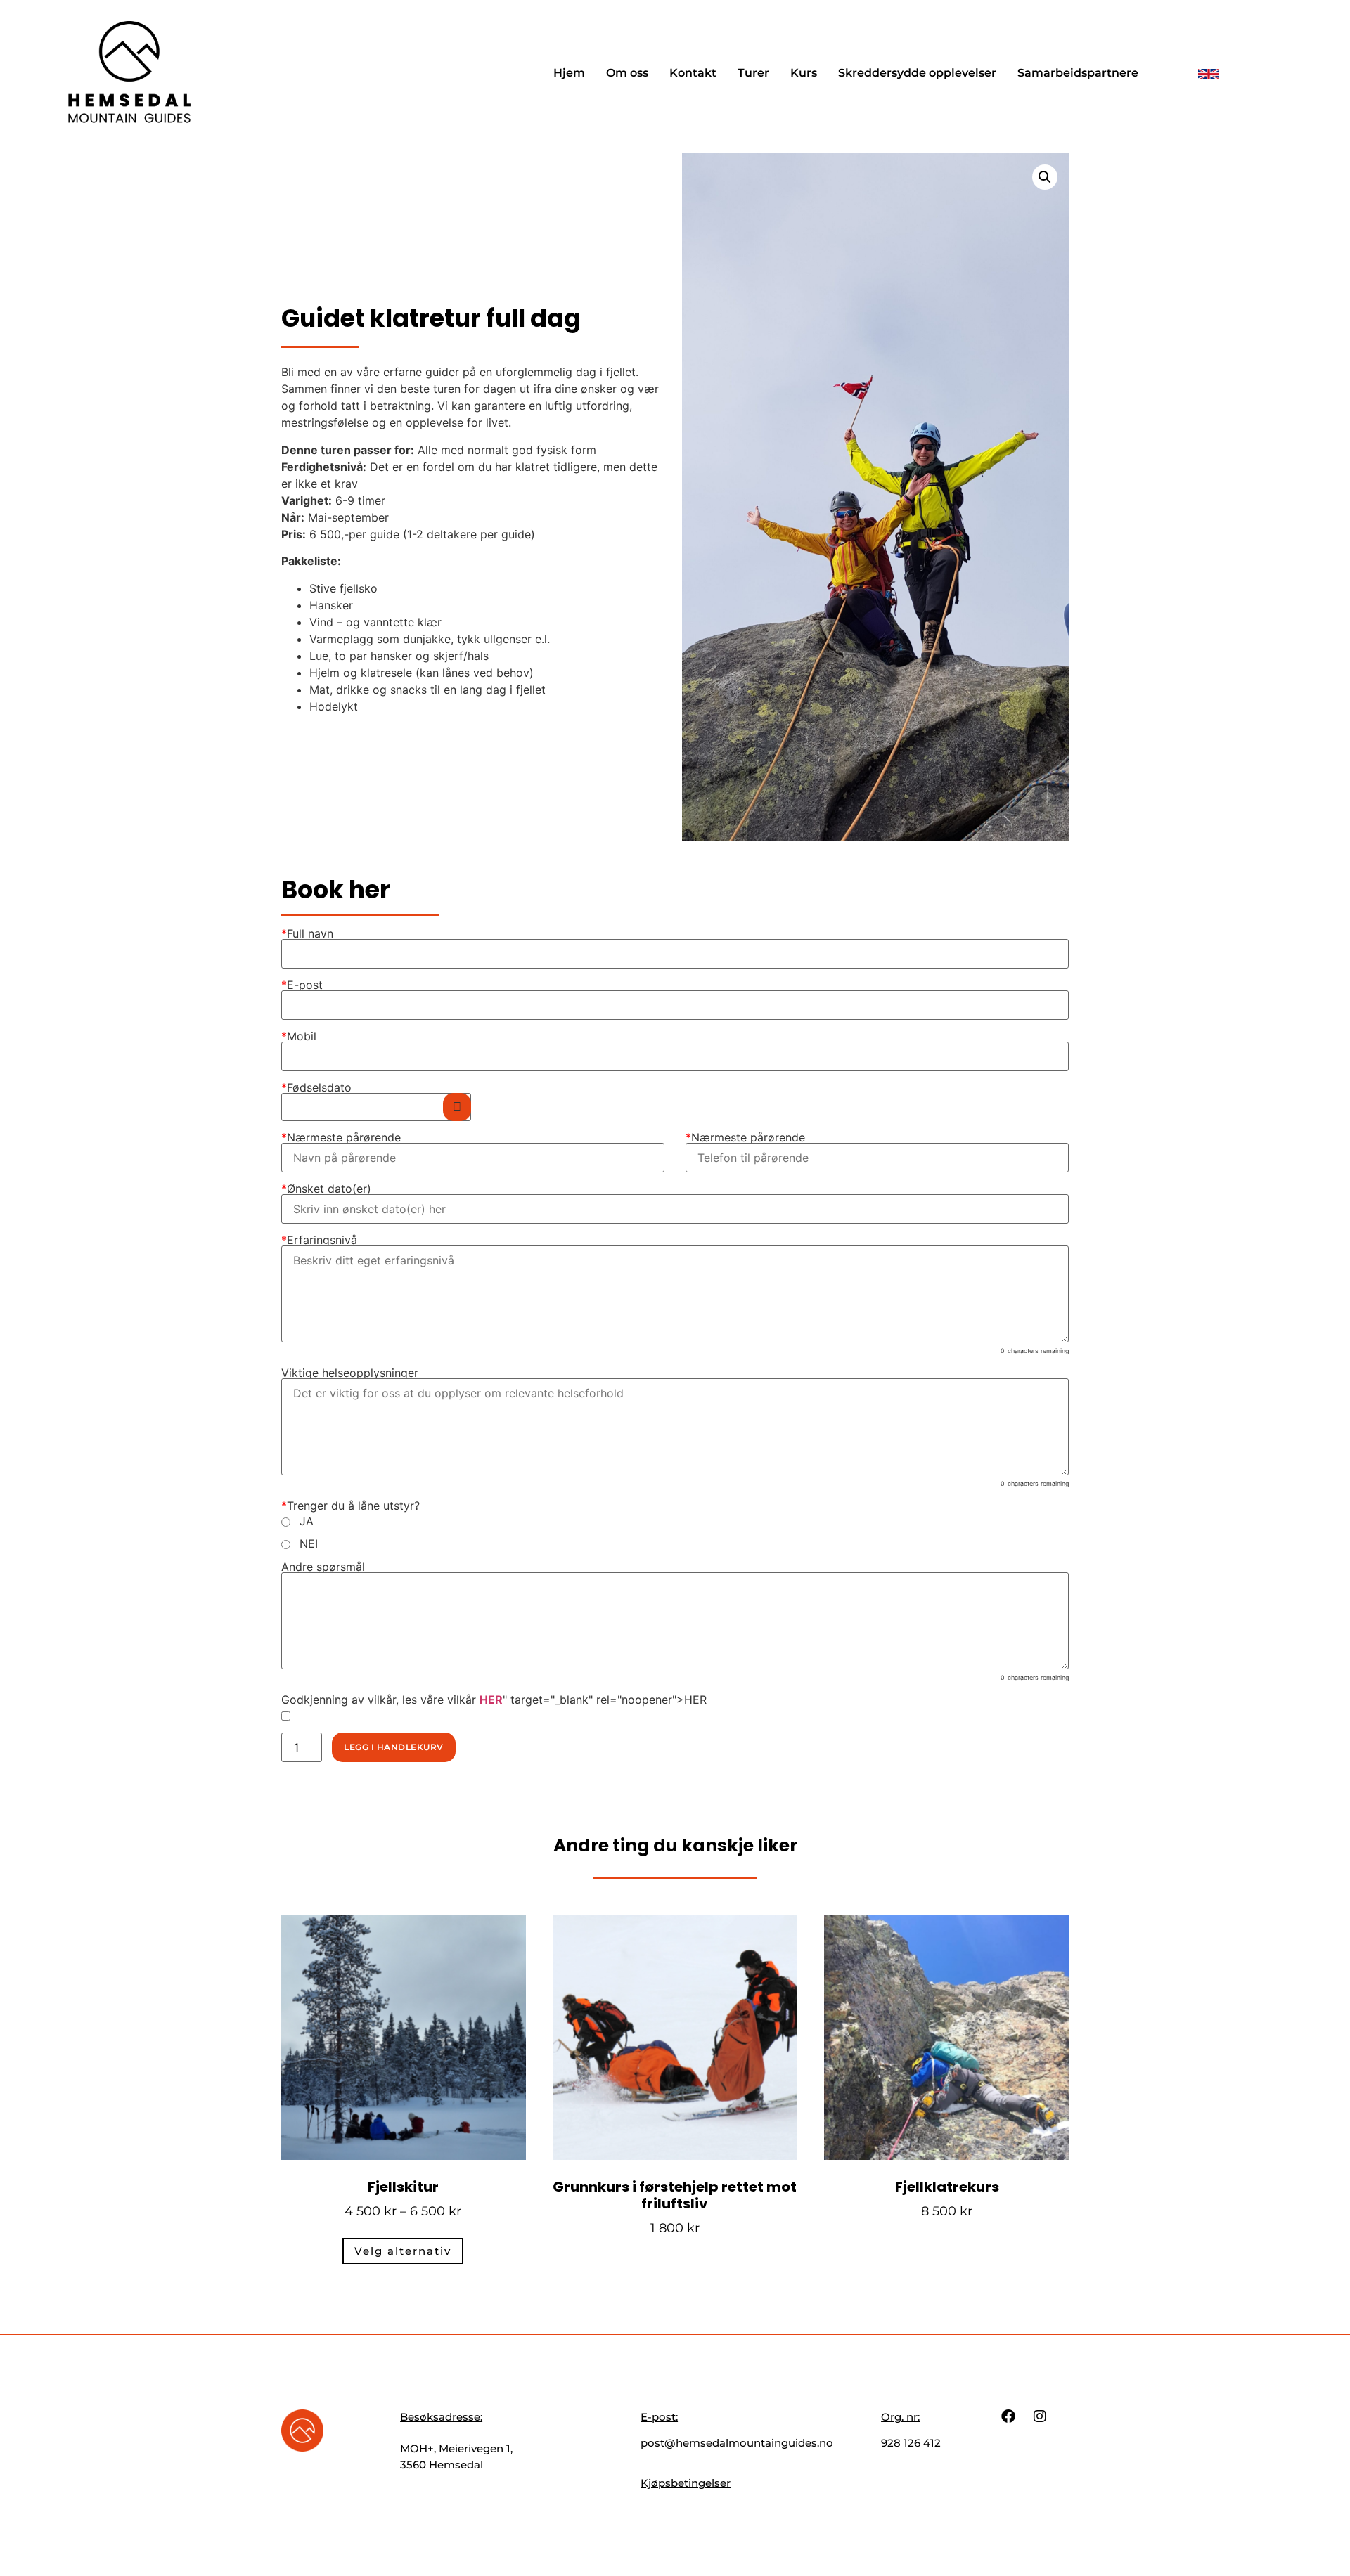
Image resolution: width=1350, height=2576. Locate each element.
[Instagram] (1040, 2416)
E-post (302, 985)
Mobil (299, 1036)
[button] (1045, 177)
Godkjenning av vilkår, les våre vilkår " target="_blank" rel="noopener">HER (494, 1700)
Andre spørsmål (323, 1567)
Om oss (627, 73)
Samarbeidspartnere (1078, 73)
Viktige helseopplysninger (350, 1373)
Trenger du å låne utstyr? (351, 1506)
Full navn (307, 933)
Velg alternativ (403, 2251)
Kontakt (693, 73)
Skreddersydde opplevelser (917, 73)
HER (491, 1700)
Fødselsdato (316, 1087)
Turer (753, 73)
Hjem (569, 73)
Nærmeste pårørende (341, 1137)
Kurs (804, 73)
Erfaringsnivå (319, 1240)
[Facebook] (1008, 2416)
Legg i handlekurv (394, 1747)
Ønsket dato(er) (326, 1189)
